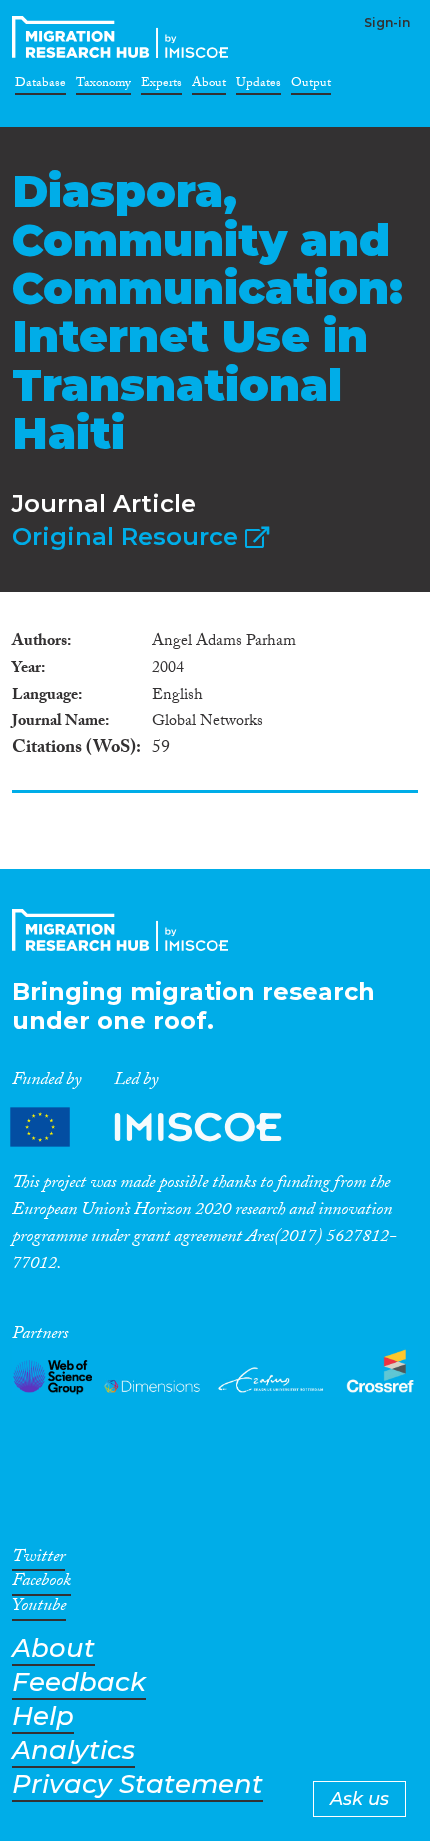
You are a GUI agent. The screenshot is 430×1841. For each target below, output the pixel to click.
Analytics (73, 1750)
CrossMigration (124, 37)
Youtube (39, 1609)
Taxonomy (103, 86)
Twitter (38, 1560)
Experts (161, 86)
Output (311, 86)
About (209, 86)
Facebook (41, 1584)
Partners (163, 1127)
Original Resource (128, 536)
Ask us (359, 1799)
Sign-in (387, 22)
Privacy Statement (137, 1784)
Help (43, 1716)
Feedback (79, 1682)
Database (40, 86)
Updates (258, 86)
